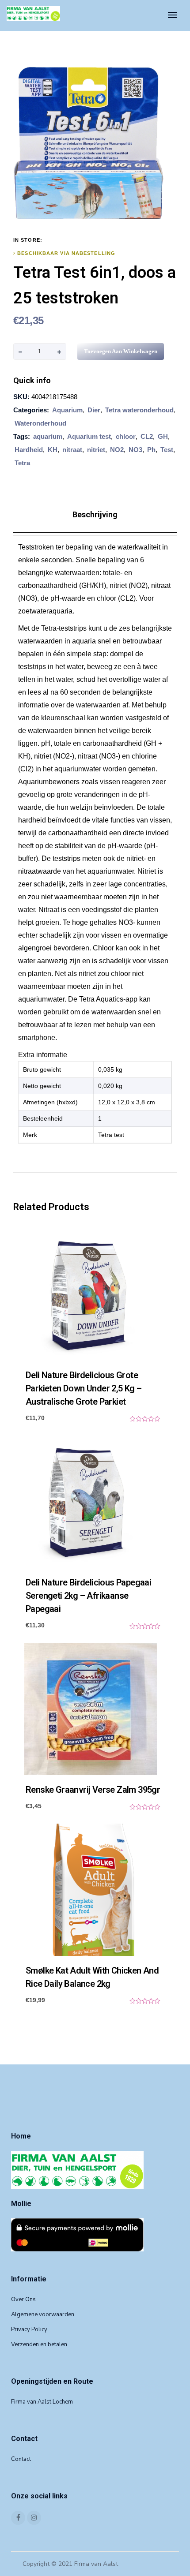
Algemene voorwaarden (43, 2314)
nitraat (72, 450)
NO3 (135, 450)
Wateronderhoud (40, 423)
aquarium (48, 436)
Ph (151, 450)
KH (53, 450)
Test (167, 450)
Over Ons (23, 2299)
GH (163, 436)
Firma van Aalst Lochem (42, 2402)
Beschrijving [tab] (95, 514)
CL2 (147, 436)
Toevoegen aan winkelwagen (121, 351)
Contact (21, 2459)
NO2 (117, 450)
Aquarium (67, 410)
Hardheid (29, 450)
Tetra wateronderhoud (139, 410)
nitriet (96, 450)
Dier (94, 410)
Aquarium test (89, 436)
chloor (126, 436)
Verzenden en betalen (39, 2344)
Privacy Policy (29, 2329)
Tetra (22, 463)
